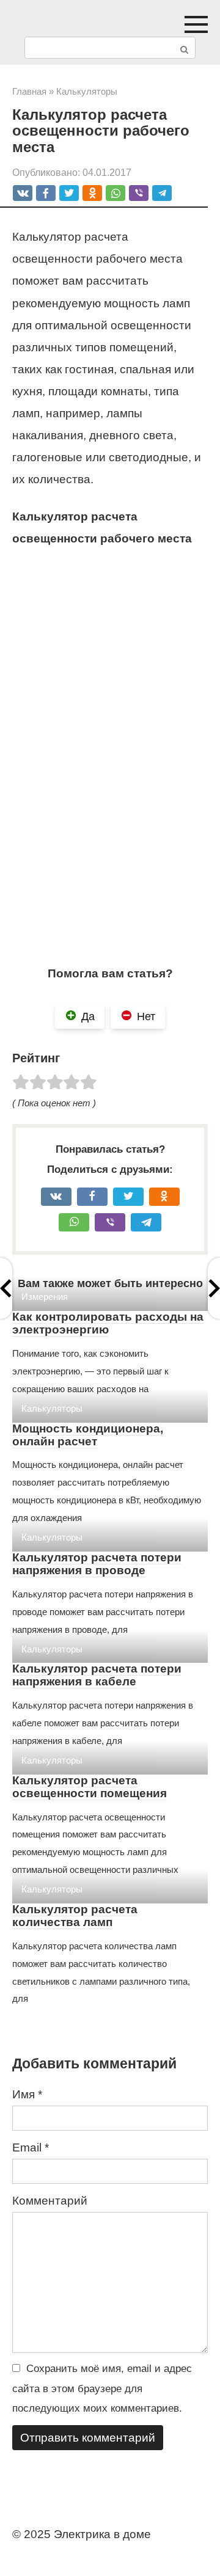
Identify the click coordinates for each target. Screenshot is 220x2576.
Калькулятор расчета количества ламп (75, 1916)
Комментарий (50, 2201)
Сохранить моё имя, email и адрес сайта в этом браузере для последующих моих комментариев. (102, 2388)
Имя (27, 2094)
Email (31, 2147)
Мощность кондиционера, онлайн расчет (88, 1435)
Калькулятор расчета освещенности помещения (90, 1787)
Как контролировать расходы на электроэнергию (108, 1323)
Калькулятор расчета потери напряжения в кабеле (97, 1675)
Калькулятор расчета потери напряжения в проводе (97, 1564)
